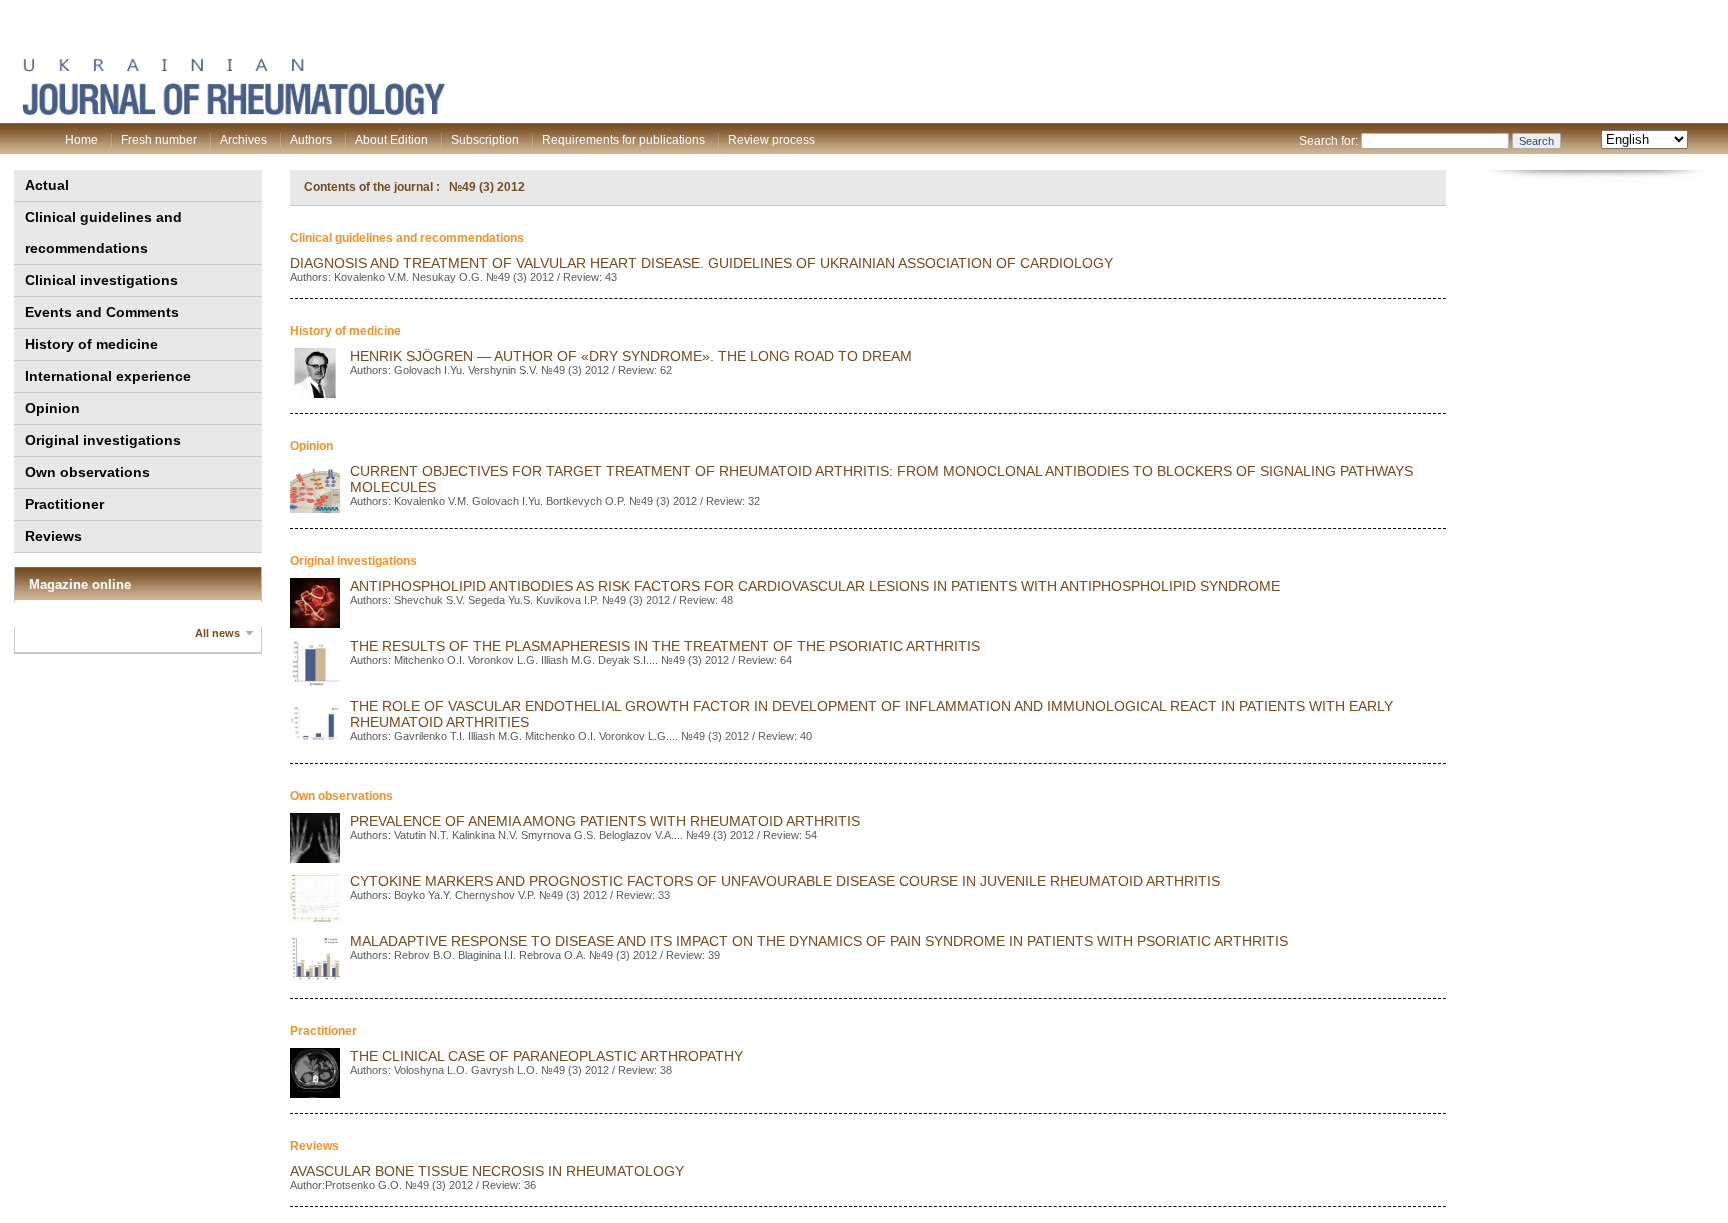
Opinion (52, 408)
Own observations (87, 472)
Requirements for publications (623, 140)
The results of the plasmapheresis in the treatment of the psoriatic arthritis (665, 646)
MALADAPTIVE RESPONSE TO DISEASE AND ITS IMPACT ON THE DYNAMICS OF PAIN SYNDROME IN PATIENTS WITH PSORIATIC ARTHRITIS (819, 941)
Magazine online (80, 584)
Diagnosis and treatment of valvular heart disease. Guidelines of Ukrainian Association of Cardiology (701, 263)
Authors (311, 140)
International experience (108, 376)
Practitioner (64, 504)
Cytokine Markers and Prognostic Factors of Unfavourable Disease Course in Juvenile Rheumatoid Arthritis (785, 881)
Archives (243, 140)
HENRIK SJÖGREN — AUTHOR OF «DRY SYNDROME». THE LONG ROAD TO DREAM (631, 356)
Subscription (485, 140)
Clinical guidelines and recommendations (103, 232)
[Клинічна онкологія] (233, 111)
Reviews (53, 536)
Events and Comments (102, 312)
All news (217, 633)
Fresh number (159, 140)
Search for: (1328, 141)
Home (81, 140)
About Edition (391, 140)
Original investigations (103, 440)
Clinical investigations (101, 280)
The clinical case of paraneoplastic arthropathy (546, 1056)
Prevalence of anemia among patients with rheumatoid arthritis (605, 821)
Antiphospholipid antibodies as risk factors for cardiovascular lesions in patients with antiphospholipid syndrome (815, 586)
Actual (47, 185)
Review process (771, 140)
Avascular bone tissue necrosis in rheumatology (487, 1171)
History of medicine (91, 344)
